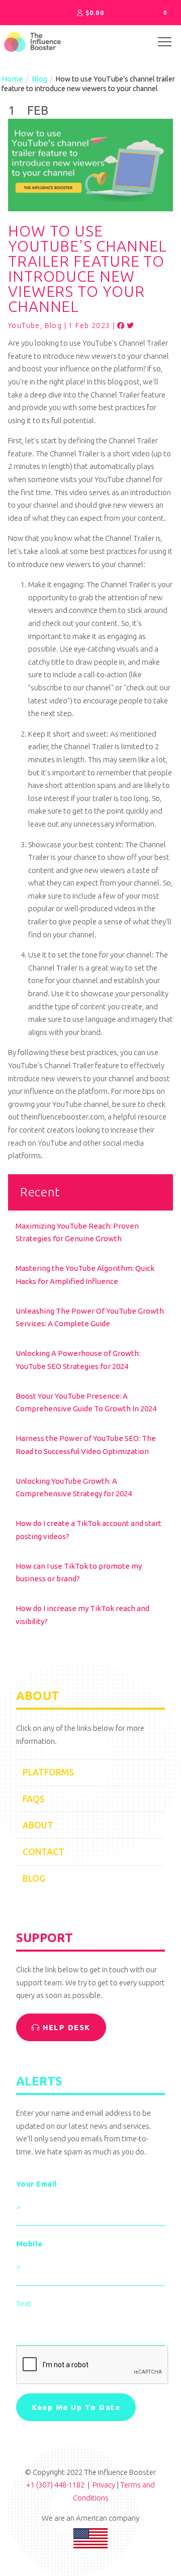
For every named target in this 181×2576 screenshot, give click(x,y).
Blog (39, 79)
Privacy (104, 2485)
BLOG (34, 1878)
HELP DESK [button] (65, 2027)
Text (24, 2304)
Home (12, 79)
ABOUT (38, 1825)
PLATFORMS (48, 1772)
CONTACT (43, 1852)
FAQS (34, 1799)
